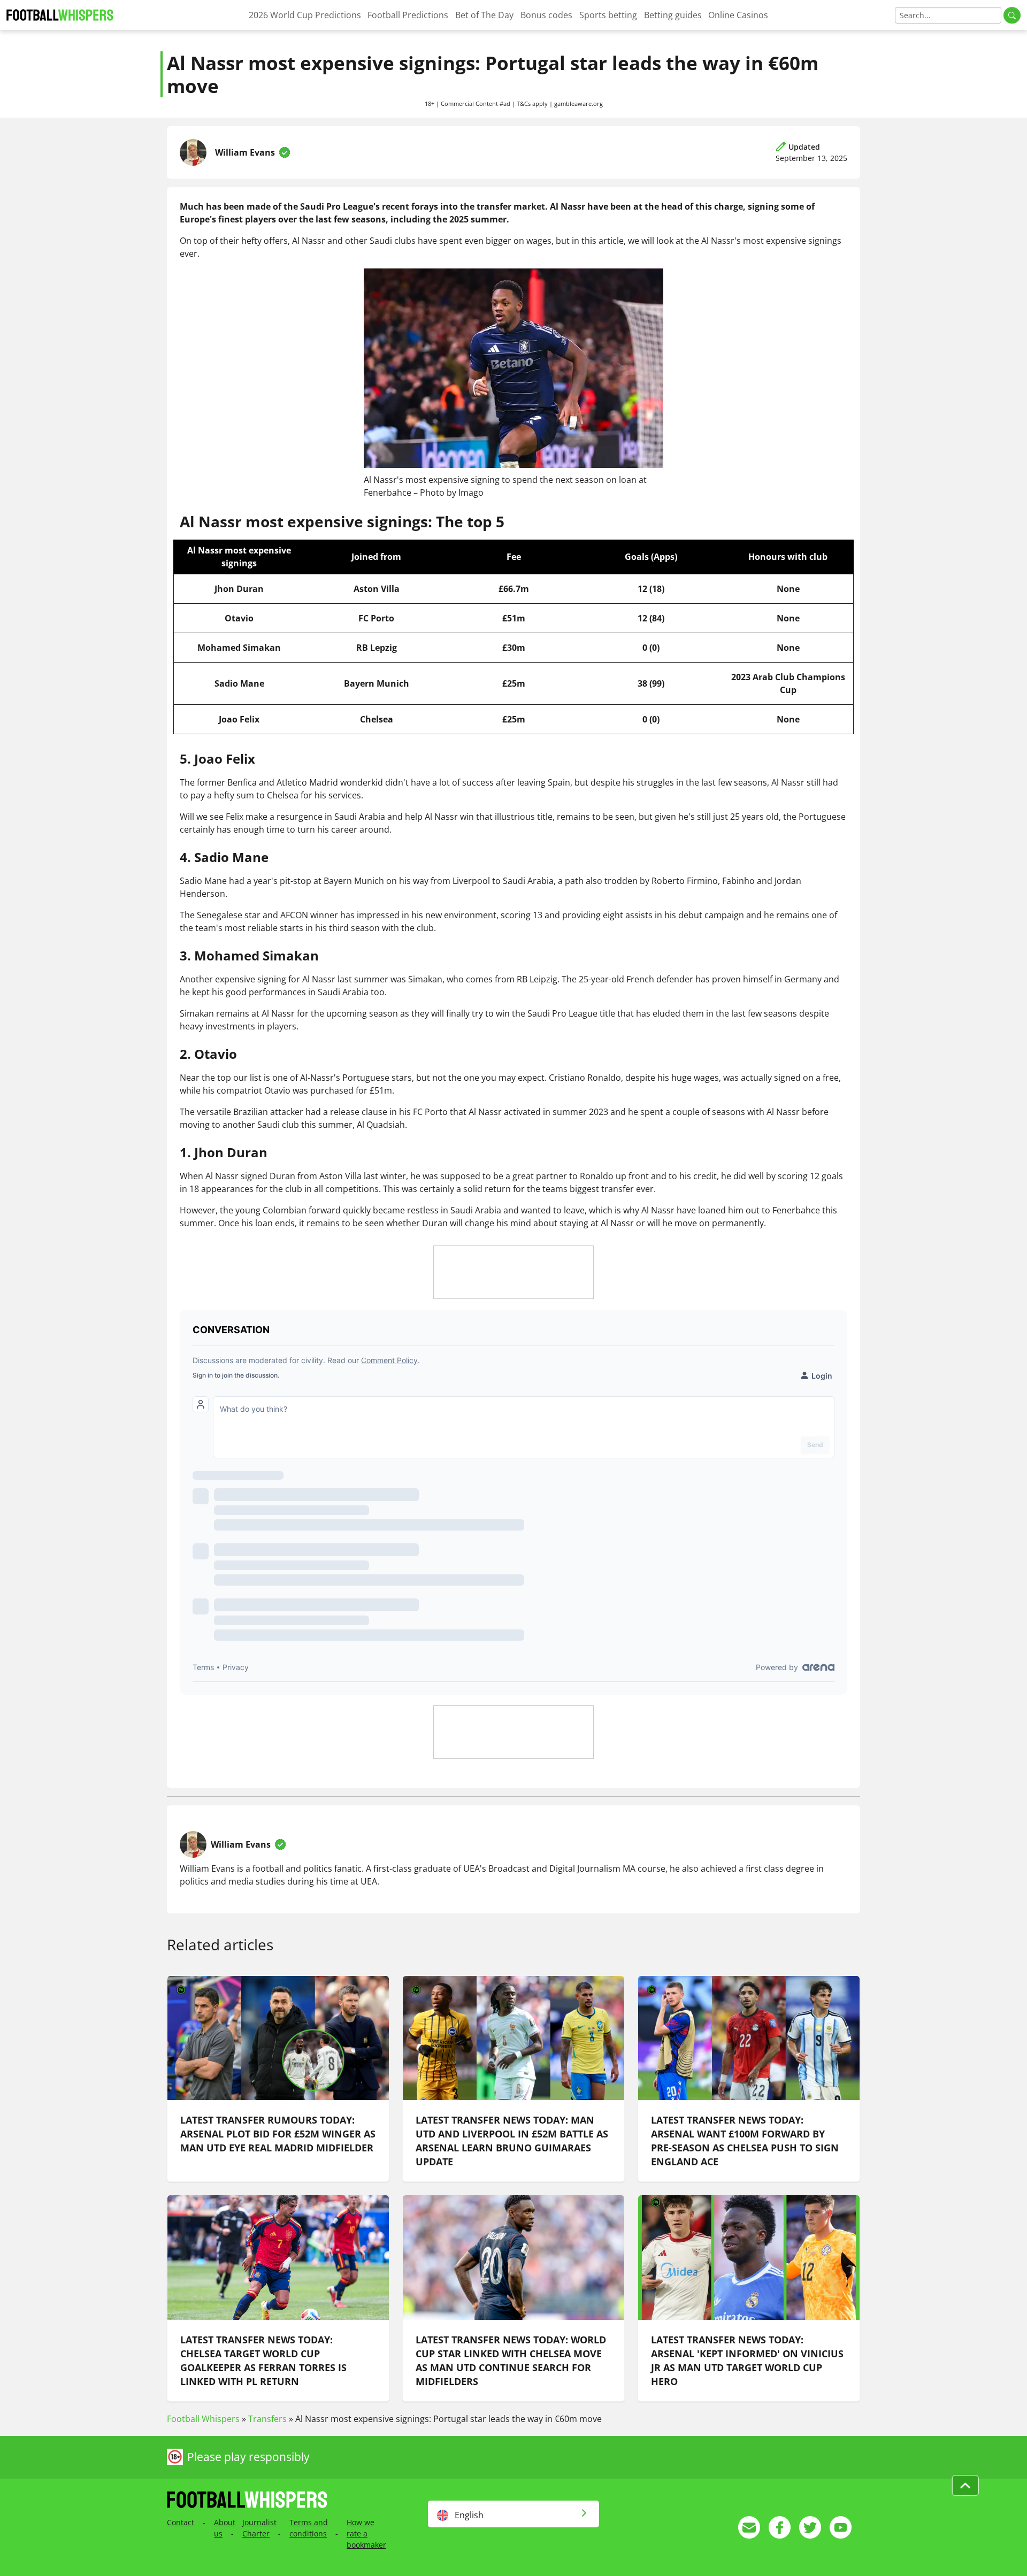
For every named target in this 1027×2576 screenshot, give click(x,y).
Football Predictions (408, 15)
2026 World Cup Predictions (305, 15)
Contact (181, 2522)
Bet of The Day (484, 15)
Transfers (267, 2419)
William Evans (245, 152)
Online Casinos (738, 15)
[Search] (1012, 15)
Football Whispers (203, 2419)
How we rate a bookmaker (366, 2533)
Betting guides (673, 15)
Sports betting (608, 15)
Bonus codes (546, 15)
